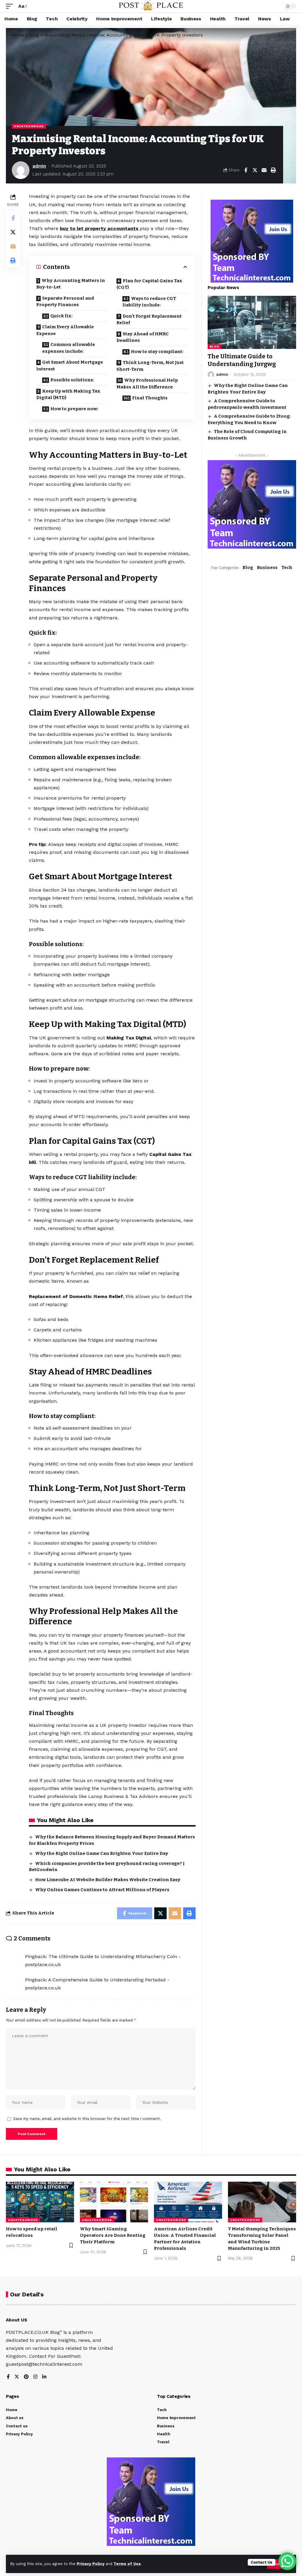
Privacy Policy (91, 2564)
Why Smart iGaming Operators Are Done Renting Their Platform (113, 2235)
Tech (287, 567)
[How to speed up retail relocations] (40, 2202)
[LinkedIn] (44, 2377)
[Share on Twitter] (255, 170)
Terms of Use (127, 2564)
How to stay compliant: (157, 352)
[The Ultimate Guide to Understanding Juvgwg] (252, 322)
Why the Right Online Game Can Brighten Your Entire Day (102, 1853)
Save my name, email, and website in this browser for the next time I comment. (87, 2119)
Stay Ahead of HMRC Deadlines (143, 337)
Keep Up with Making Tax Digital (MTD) (68, 394)
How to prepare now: (74, 409)
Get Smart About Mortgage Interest (70, 366)
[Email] (264, 170)
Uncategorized (29, 126)
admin (39, 166)
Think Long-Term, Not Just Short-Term (150, 366)
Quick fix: (61, 316)
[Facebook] (8, 2377)
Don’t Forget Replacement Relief (149, 320)
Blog (34, 35)
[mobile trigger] (11, 6)
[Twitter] (17, 2377)
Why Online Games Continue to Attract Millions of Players (102, 1890)
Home (17, 35)
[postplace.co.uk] (151, 6)
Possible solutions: (72, 380)
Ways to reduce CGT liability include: (149, 302)
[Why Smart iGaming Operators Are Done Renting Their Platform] (114, 2202)
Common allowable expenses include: (69, 348)
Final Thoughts (150, 398)
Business (267, 567)
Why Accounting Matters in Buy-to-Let (71, 284)
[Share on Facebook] (246, 170)
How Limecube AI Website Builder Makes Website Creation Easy (108, 1880)
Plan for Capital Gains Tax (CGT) (149, 284)
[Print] (273, 170)
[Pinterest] (26, 2377)
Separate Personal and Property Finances (65, 302)
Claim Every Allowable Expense (65, 330)
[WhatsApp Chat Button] (287, 2561)
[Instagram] (35, 2377)
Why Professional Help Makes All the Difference (147, 384)
